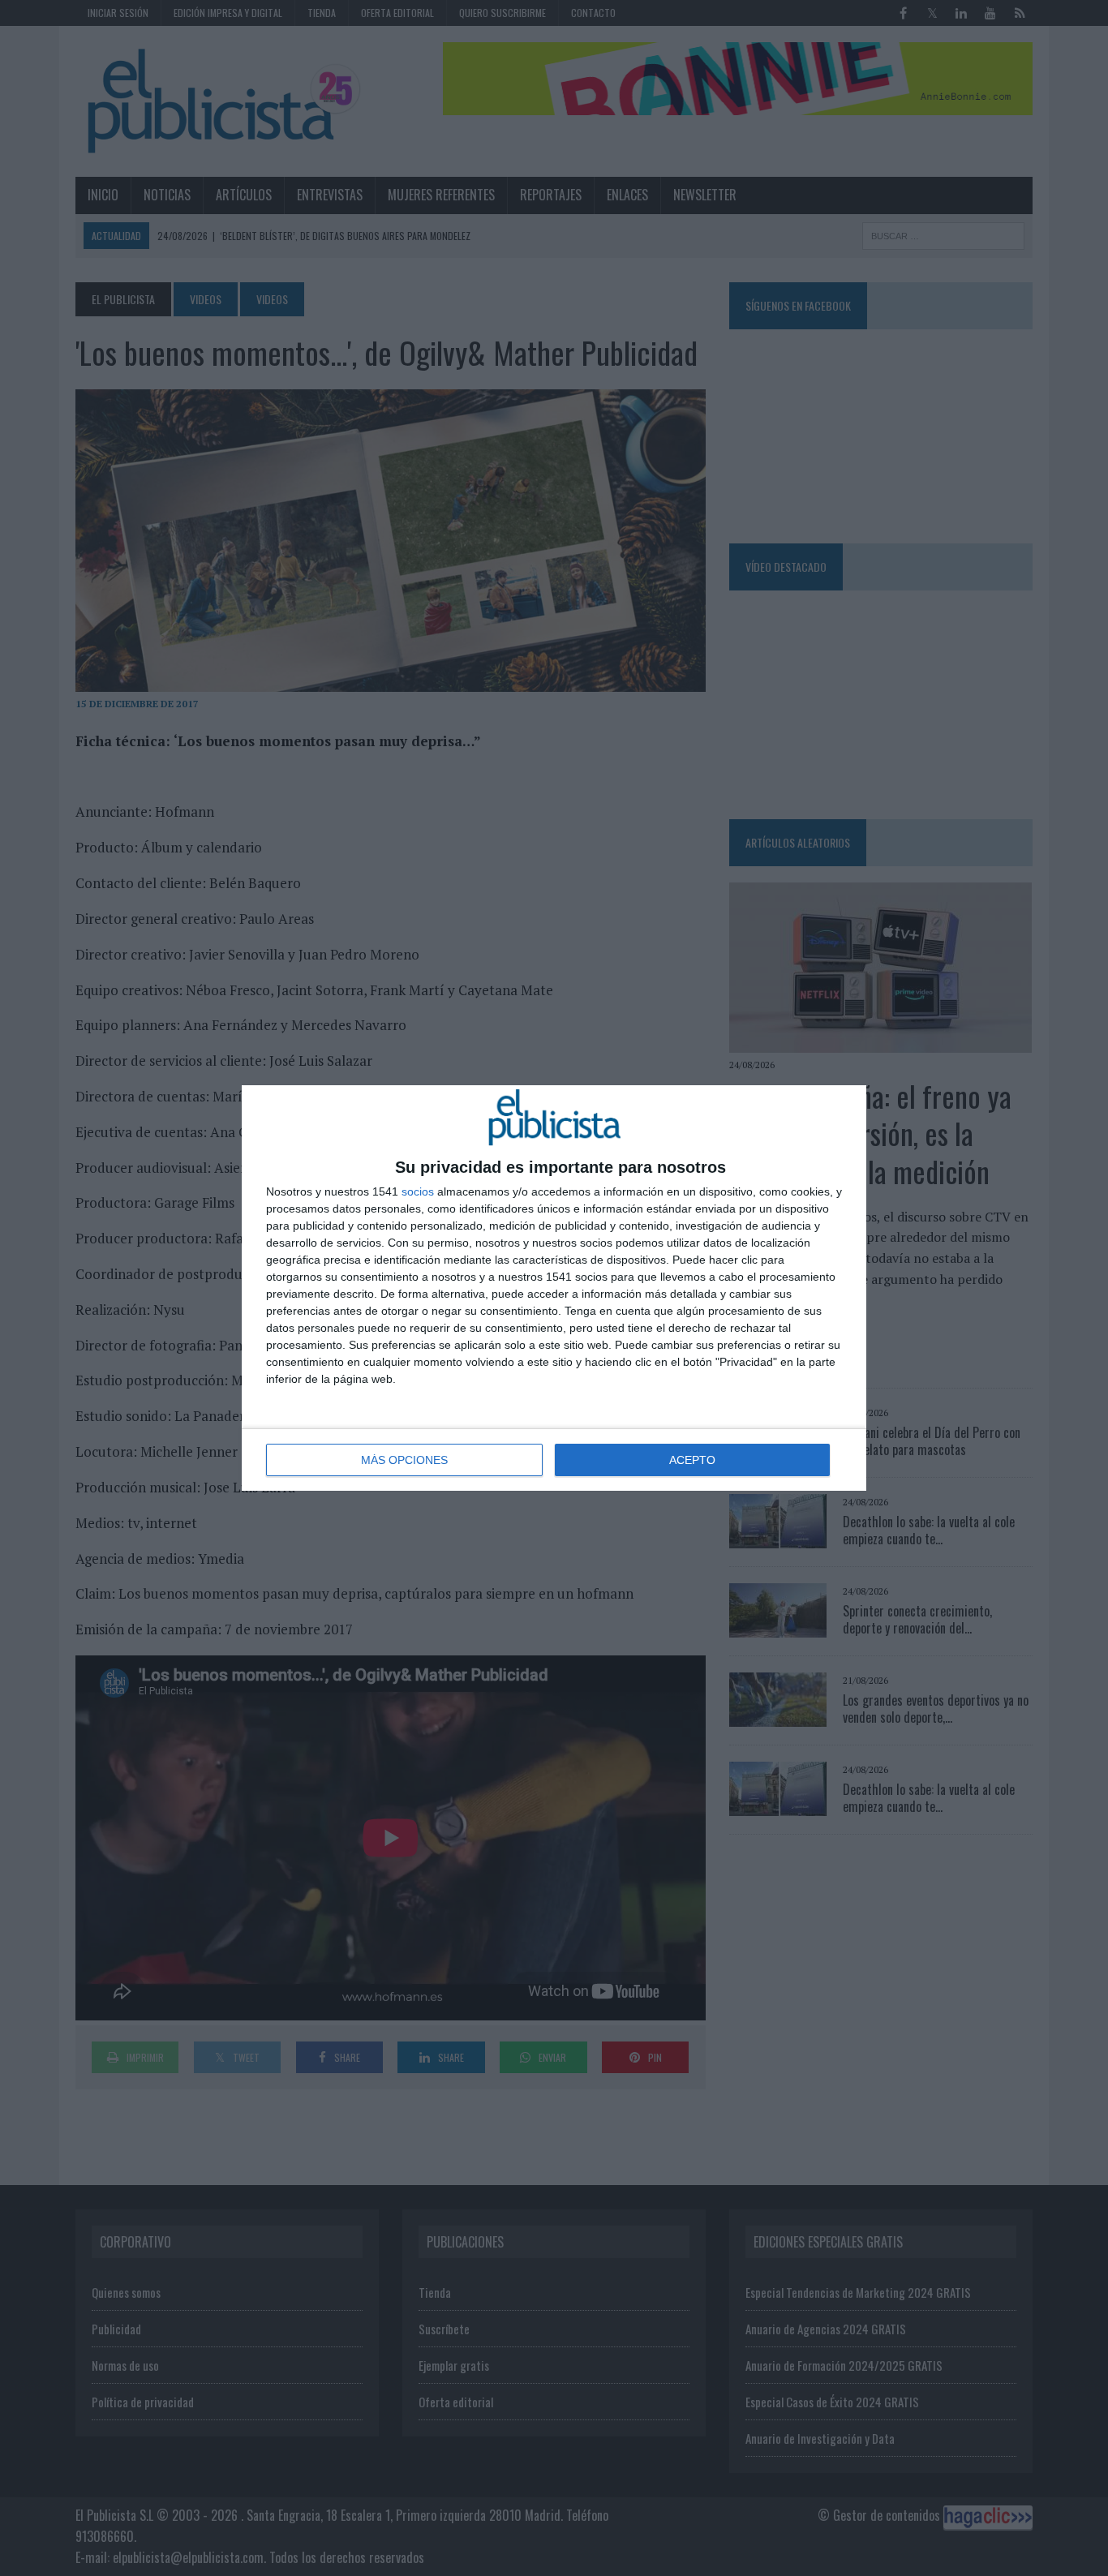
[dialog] (554, 1288)
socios (418, 1191)
